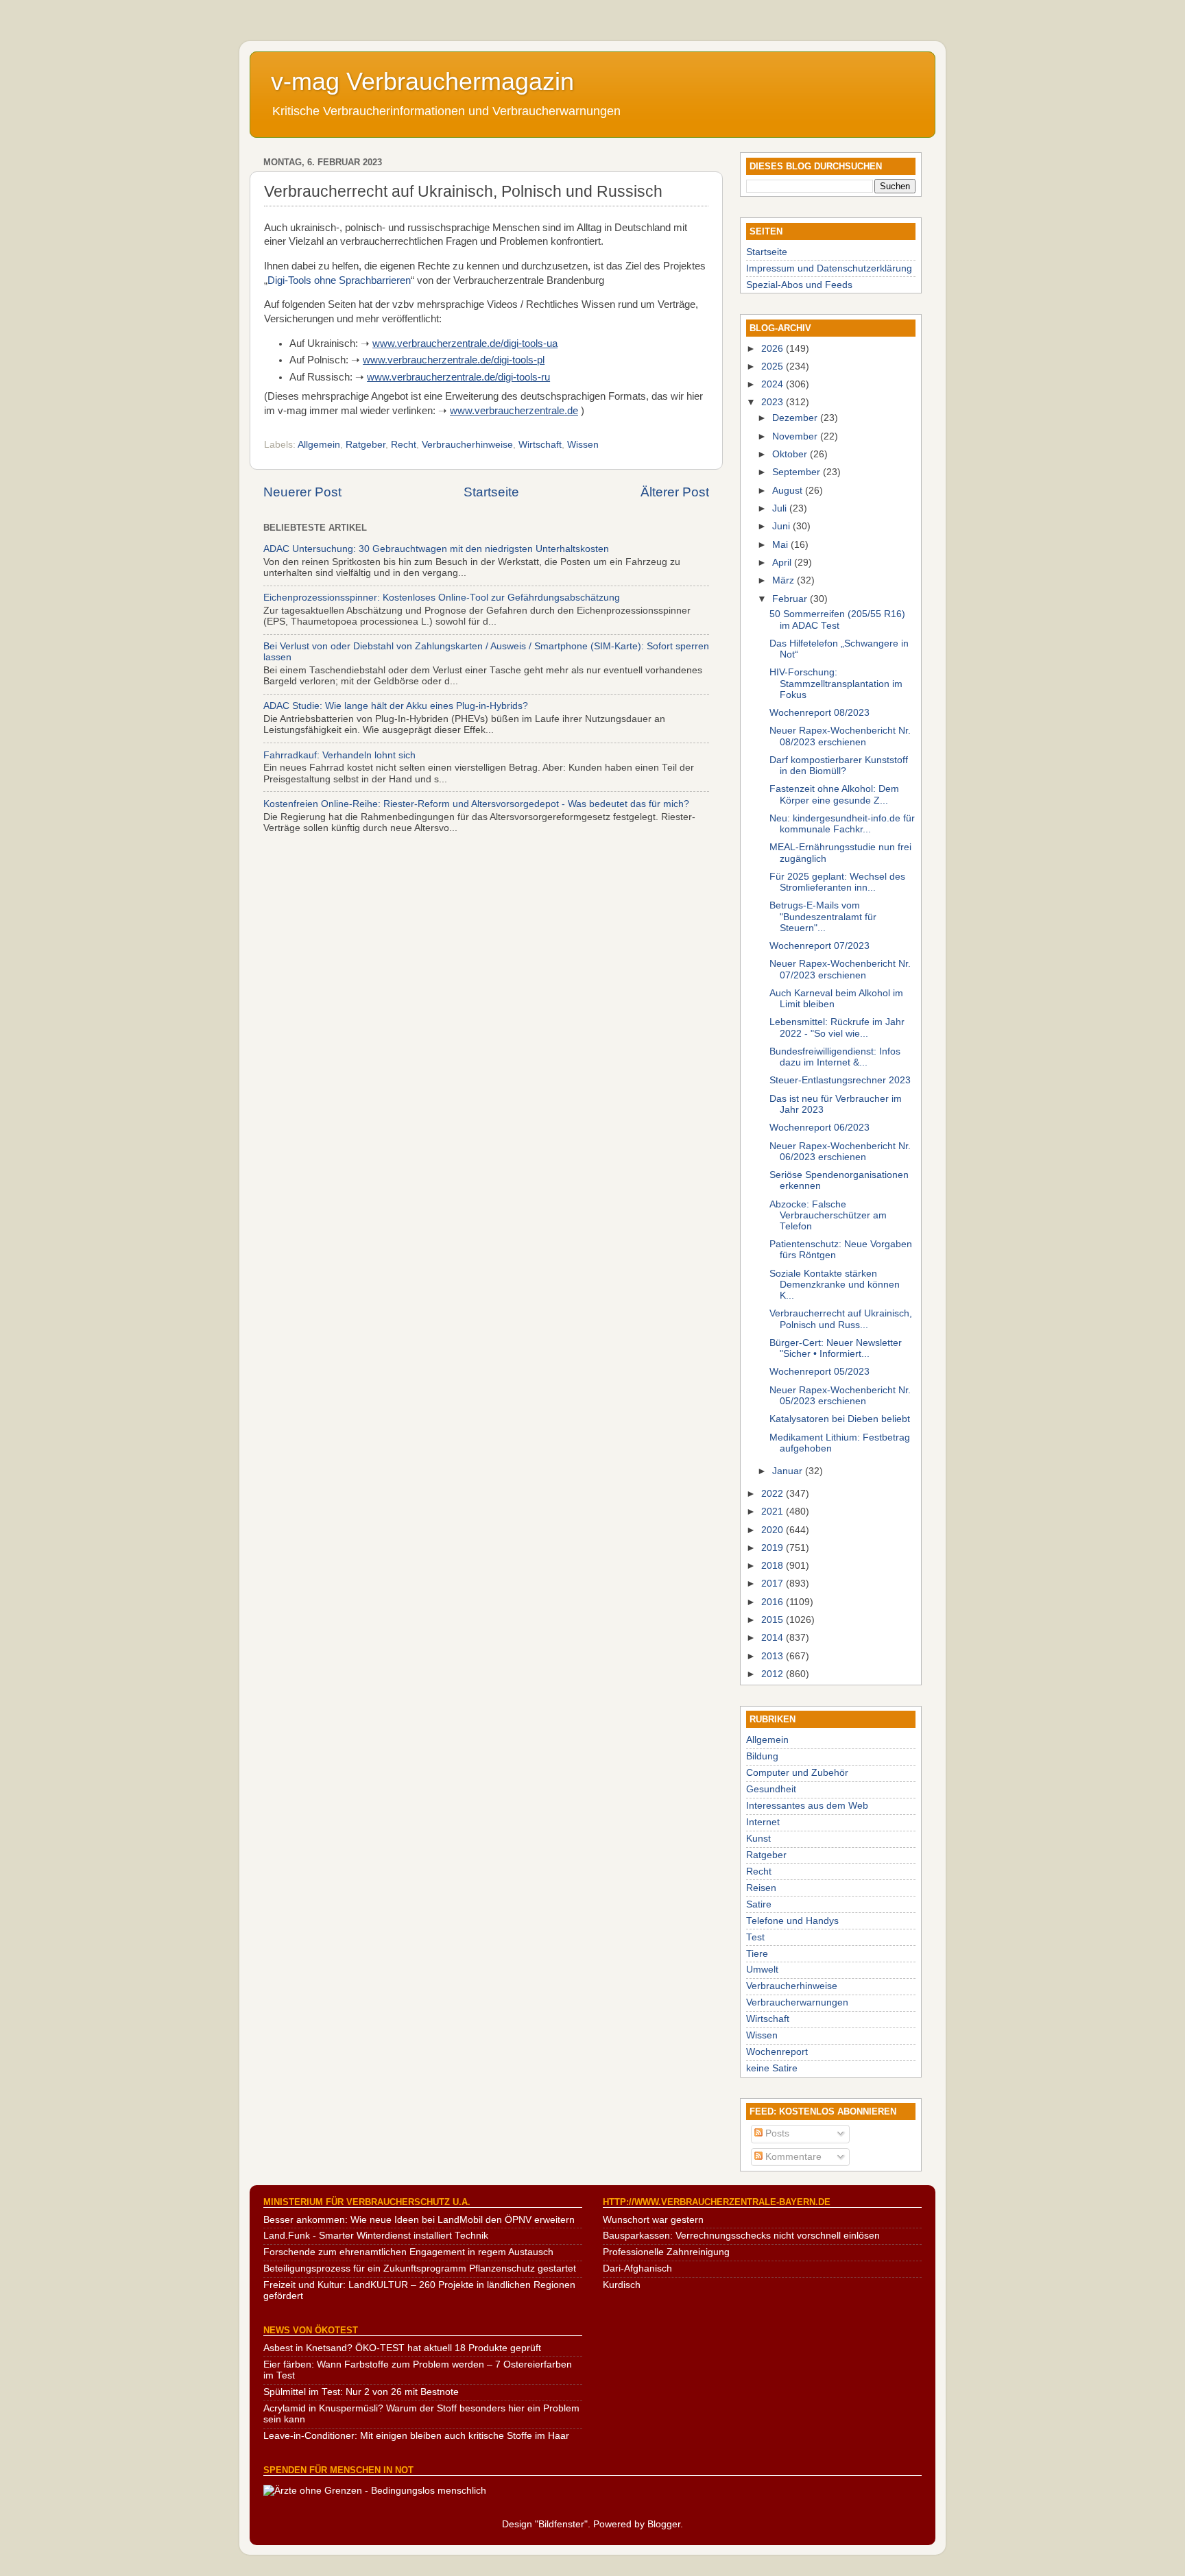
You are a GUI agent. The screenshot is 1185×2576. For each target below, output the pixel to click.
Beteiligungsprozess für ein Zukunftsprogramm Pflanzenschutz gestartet (420, 2268)
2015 (774, 1620)
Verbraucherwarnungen (797, 2002)
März (785, 580)
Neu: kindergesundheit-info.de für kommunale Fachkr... (842, 824)
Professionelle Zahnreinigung (666, 2252)
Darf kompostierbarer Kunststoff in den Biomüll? (839, 766)
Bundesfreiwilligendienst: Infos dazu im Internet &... (835, 1057)
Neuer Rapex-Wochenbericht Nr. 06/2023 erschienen (840, 1152)
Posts (776, 2133)
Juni (782, 526)
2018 (774, 1566)
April (783, 563)
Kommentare (792, 2157)
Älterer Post (675, 492)
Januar (789, 1471)
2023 (774, 402)
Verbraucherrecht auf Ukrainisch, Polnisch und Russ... (841, 1319)
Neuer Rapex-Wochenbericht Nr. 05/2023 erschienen (840, 1396)
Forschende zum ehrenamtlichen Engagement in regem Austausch (408, 2252)
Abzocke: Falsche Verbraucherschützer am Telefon (828, 1215)
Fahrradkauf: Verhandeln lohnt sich (339, 755)
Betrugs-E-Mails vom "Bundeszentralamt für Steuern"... (823, 916)
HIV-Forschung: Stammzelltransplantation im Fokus (836, 683)
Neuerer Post (302, 492)
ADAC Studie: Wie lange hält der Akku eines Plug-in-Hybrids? (396, 706)
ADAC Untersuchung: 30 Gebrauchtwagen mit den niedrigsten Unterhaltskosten (436, 549)
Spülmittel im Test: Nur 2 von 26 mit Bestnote (361, 2392)
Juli (781, 508)
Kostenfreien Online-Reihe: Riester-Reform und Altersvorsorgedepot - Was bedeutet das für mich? (476, 804)
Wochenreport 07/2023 (819, 946)
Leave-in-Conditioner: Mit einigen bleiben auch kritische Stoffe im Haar (416, 2436)
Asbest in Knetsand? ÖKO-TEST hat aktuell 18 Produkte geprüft (402, 2348)
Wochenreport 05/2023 (819, 1372)
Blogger (664, 2524)
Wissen (583, 445)
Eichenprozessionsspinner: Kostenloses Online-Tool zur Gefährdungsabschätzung (442, 598)
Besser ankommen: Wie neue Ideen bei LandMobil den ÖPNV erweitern (419, 2220)
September (798, 472)
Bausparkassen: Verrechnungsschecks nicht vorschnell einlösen (741, 2236)
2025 (774, 366)
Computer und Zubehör (797, 1773)
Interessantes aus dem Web (807, 1806)
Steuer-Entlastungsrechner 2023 (840, 1080)
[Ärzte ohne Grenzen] (375, 2491)
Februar (791, 599)
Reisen (761, 1888)
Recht (404, 445)
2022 (774, 1494)
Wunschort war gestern (653, 2220)
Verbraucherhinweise (467, 445)
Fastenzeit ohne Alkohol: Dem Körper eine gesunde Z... (834, 794)
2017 (774, 1584)
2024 (774, 384)
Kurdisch (622, 2285)
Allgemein (319, 445)
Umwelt (762, 1970)
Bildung (762, 1756)
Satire (759, 1904)
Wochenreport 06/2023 (819, 1128)
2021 (774, 1512)
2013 (774, 1656)
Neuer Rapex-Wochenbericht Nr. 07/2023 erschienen (840, 969)
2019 (774, 1548)
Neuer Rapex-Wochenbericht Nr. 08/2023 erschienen (840, 736)
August (789, 491)
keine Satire (772, 2068)
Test (755, 1937)
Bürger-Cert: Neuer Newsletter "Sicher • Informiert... (836, 1348)
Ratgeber (366, 445)
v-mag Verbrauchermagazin (422, 81)
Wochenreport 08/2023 (819, 713)
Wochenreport (777, 2052)
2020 (774, 1530)
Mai (781, 545)
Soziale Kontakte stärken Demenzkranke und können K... (835, 1285)
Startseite (491, 492)
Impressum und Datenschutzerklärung (829, 268)
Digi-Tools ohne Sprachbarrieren (339, 280)
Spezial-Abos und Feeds (799, 285)
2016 (774, 1602)
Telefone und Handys (792, 1921)
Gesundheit (771, 1789)
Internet (763, 1822)
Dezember (796, 418)
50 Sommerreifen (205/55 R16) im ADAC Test (837, 619)
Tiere (757, 1954)
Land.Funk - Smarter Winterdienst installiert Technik (376, 2236)
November (796, 436)
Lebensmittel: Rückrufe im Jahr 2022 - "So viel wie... (837, 1027)
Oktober (791, 454)
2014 (774, 1638)
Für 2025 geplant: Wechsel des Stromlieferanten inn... (837, 882)
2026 (774, 349)
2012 (774, 1674)
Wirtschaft (540, 445)
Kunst (758, 1839)
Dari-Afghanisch (637, 2268)
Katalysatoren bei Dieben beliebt (840, 1419)
